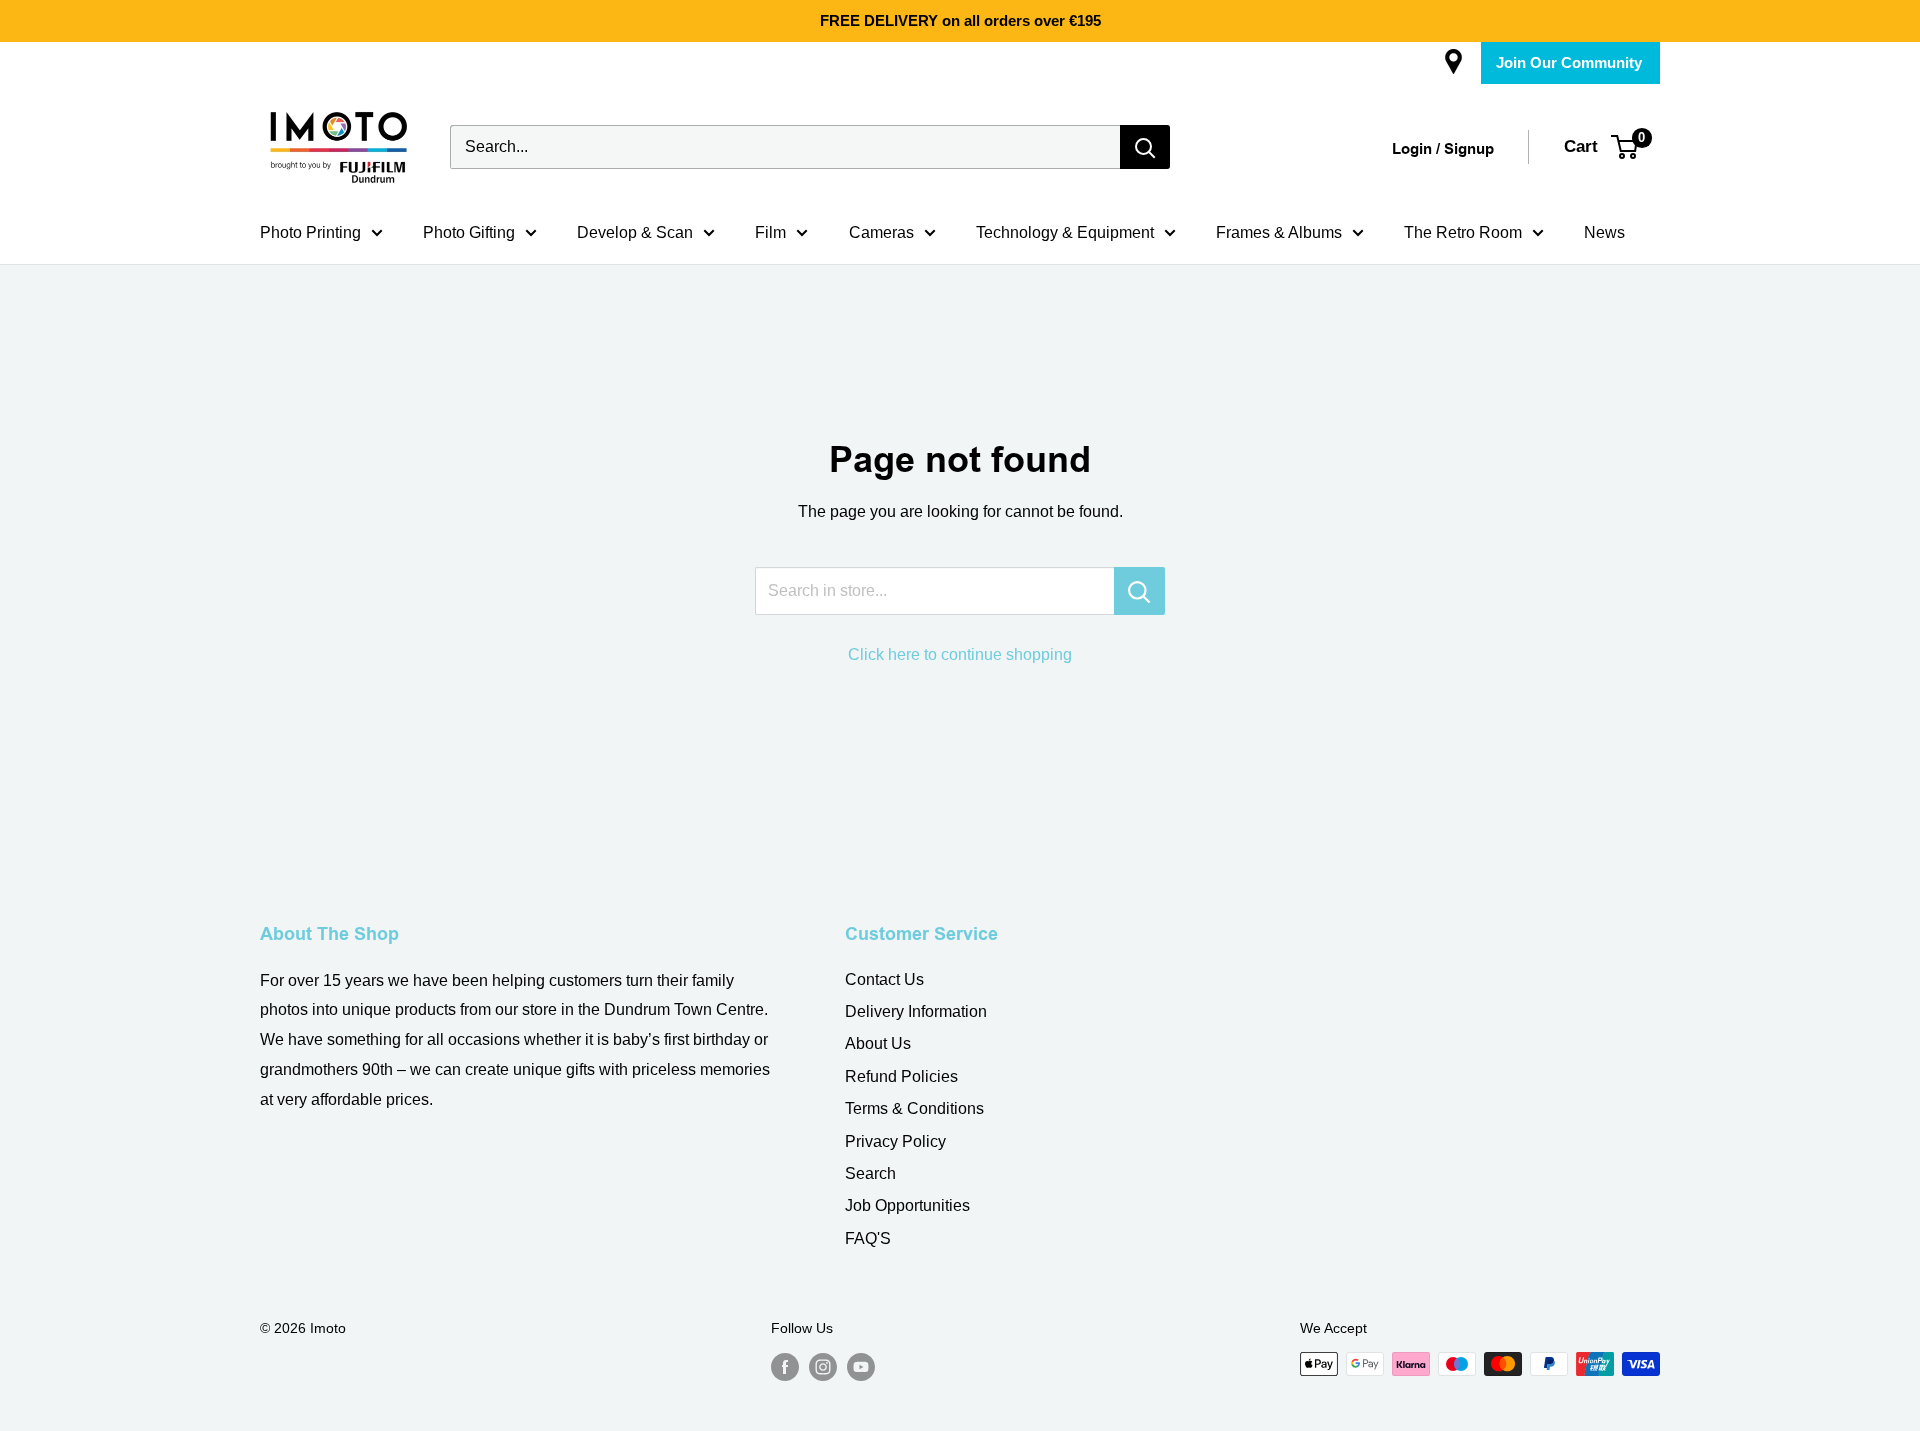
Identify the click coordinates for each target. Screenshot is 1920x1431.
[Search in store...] (1139, 591)
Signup (1469, 149)
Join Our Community (1569, 62)
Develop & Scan (635, 232)
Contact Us (884, 979)
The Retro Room (1463, 232)
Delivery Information (916, 1011)
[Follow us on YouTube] (861, 1366)
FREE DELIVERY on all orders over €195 (960, 20)
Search (870, 1173)
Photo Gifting (469, 232)
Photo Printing (310, 232)
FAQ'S (868, 1238)
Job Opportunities (907, 1205)
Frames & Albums (1279, 232)
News (1604, 232)
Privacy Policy (895, 1141)
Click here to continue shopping (960, 654)
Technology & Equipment (1065, 232)
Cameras (881, 232)
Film (770, 232)
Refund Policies (901, 1076)
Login (1412, 149)
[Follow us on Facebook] (785, 1366)
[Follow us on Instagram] (823, 1366)
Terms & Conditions (914, 1108)
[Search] (1145, 147)
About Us (878, 1043)
